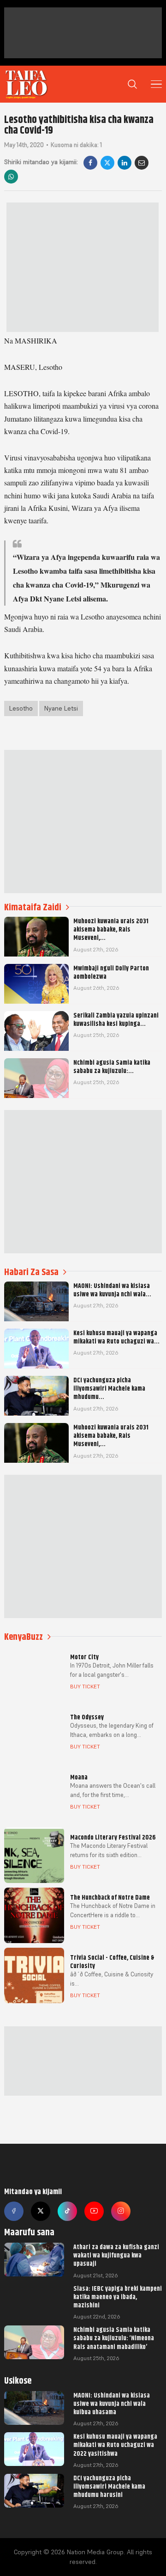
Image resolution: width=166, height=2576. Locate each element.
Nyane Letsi (61, 708)
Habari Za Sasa (31, 1272)
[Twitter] (41, 2211)
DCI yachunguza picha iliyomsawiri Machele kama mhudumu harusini (109, 2486)
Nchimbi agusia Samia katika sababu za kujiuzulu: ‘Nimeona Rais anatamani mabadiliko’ (114, 2338)
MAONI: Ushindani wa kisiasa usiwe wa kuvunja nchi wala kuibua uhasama (112, 2404)
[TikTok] (67, 2211)
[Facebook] (90, 163)
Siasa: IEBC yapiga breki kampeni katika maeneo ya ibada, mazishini (118, 2297)
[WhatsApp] (11, 177)
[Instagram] (121, 2211)
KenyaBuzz (24, 1637)
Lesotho (21, 708)
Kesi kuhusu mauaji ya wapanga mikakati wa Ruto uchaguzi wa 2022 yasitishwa (115, 2445)
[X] (107, 163)
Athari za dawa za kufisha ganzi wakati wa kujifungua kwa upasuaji (116, 2255)
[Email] (142, 163)
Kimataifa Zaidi (33, 907)
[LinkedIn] (125, 163)
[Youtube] (94, 2211)
